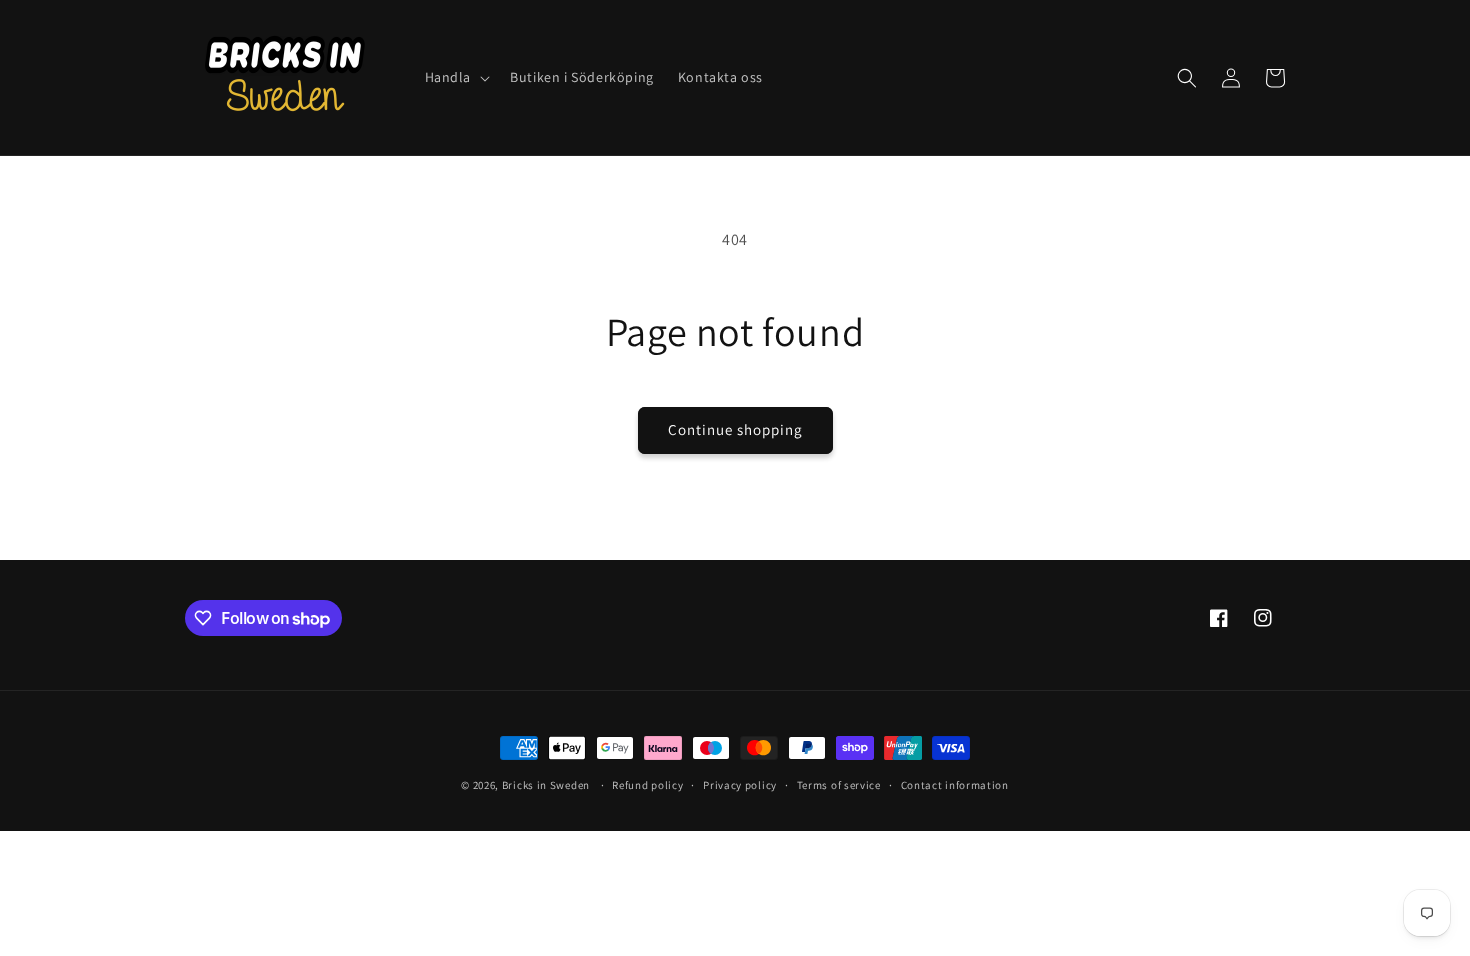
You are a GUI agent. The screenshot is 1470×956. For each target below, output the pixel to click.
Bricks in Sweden (546, 785)
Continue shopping (735, 429)
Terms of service (839, 785)
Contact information (955, 785)
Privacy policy (740, 785)
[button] (456, 77)
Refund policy (647, 785)
